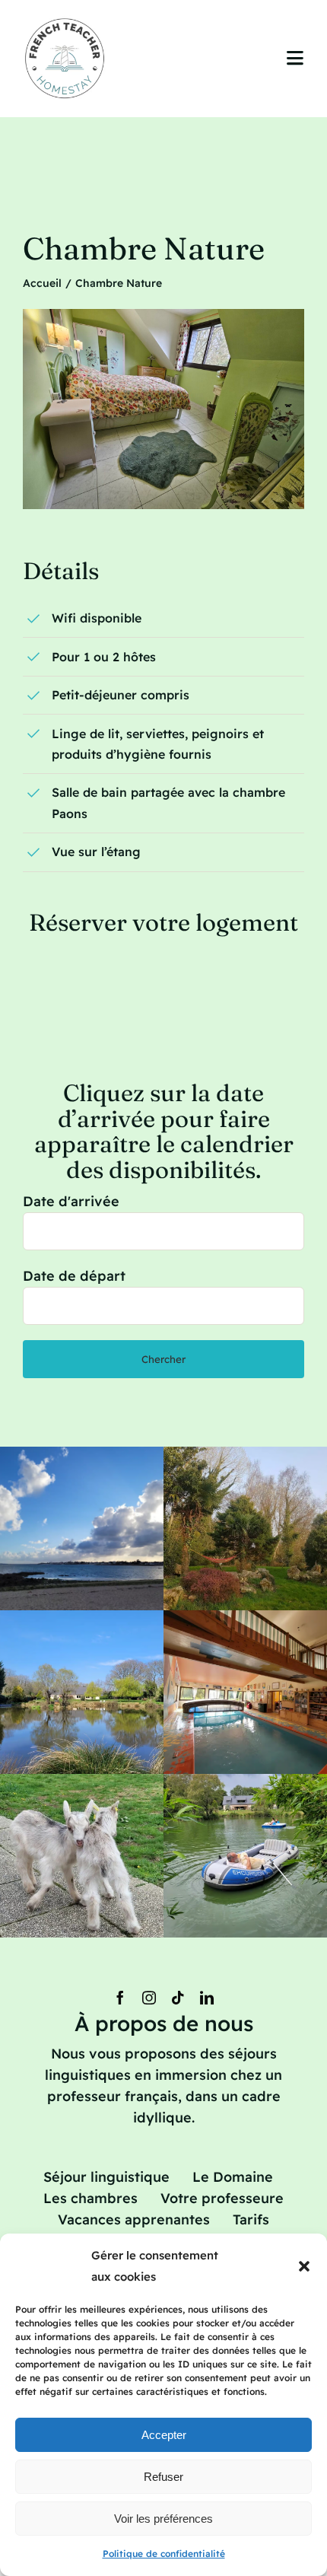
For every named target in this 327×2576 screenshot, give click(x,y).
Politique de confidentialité (164, 2554)
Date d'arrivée (71, 1201)
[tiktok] (178, 1998)
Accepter (164, 2435)
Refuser (163, 2477)
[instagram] (149, 1998)
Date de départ (74, 1276)
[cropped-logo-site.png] (66, 22)
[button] (304, 2266)
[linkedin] (207, 1998)
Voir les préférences (163, 2519)
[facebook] (120, 1998)
